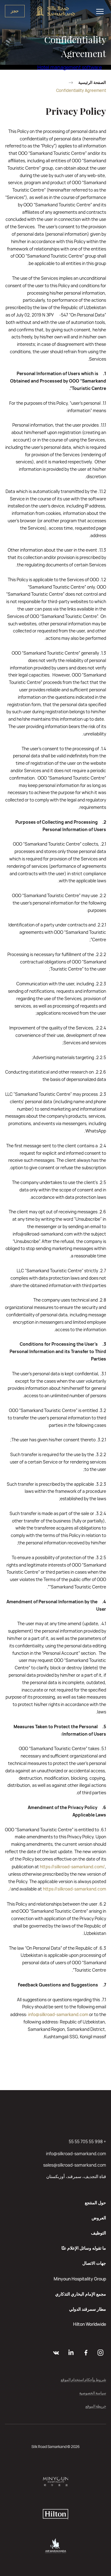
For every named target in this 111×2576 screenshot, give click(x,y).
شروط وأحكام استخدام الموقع (83, 2380)
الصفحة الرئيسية (92, 83)
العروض (99, 2218)
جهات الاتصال (94, 2263)
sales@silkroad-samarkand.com (75, 2165)
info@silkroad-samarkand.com (58, 2014)
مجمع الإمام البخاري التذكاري (81, 2294)
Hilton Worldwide (90, 2324)
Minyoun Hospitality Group (80, 2279)
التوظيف (99, 2233)
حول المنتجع (95, 2203)
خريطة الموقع (96, 2406)
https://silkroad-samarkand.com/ (72, 1867)
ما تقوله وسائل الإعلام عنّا (84, 2248)
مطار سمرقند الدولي (88, 2309)
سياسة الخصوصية (93, 2393)
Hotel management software (70, 67)
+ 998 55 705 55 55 (87, 2141)
